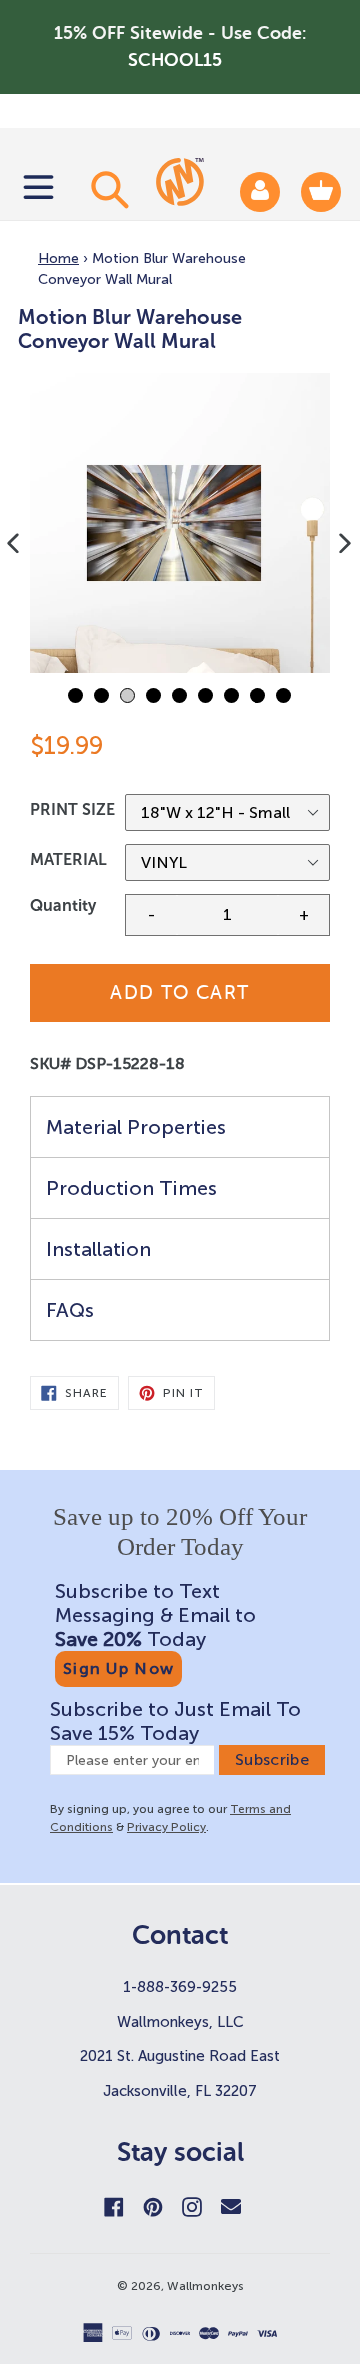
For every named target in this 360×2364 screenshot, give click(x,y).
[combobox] (107, 189)
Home (58, 258)
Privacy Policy (166, 1827)
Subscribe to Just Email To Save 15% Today (175, 1721)
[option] (180, 523)
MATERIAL (68, 859)
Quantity (63, 905)
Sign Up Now (118, 1668)
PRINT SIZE (72, 809)
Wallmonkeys (205, 2286)
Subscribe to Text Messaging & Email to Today (155, 1615)
